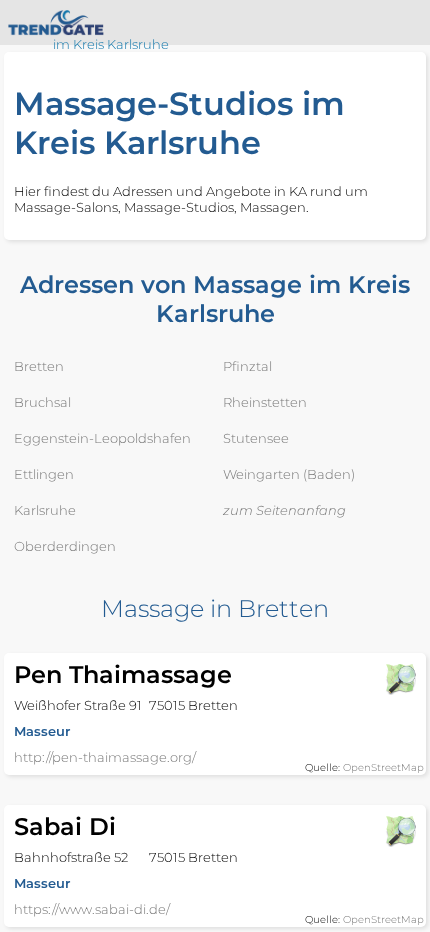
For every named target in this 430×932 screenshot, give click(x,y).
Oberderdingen (65, 546)
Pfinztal (247, 366)
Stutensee (256, 438)
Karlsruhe (45, 510)
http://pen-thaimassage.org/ (105, 757)
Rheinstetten (265, 402)
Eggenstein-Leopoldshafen (102, 438)
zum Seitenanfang (284, 510)
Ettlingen (44, 474)
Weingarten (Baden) (289, 474)
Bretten (39, 366)
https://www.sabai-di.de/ (92, 909)
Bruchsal (42, 402)
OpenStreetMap (383, 767)
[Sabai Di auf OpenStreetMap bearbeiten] (400, 831)
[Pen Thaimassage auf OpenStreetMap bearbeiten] (400, 679)
